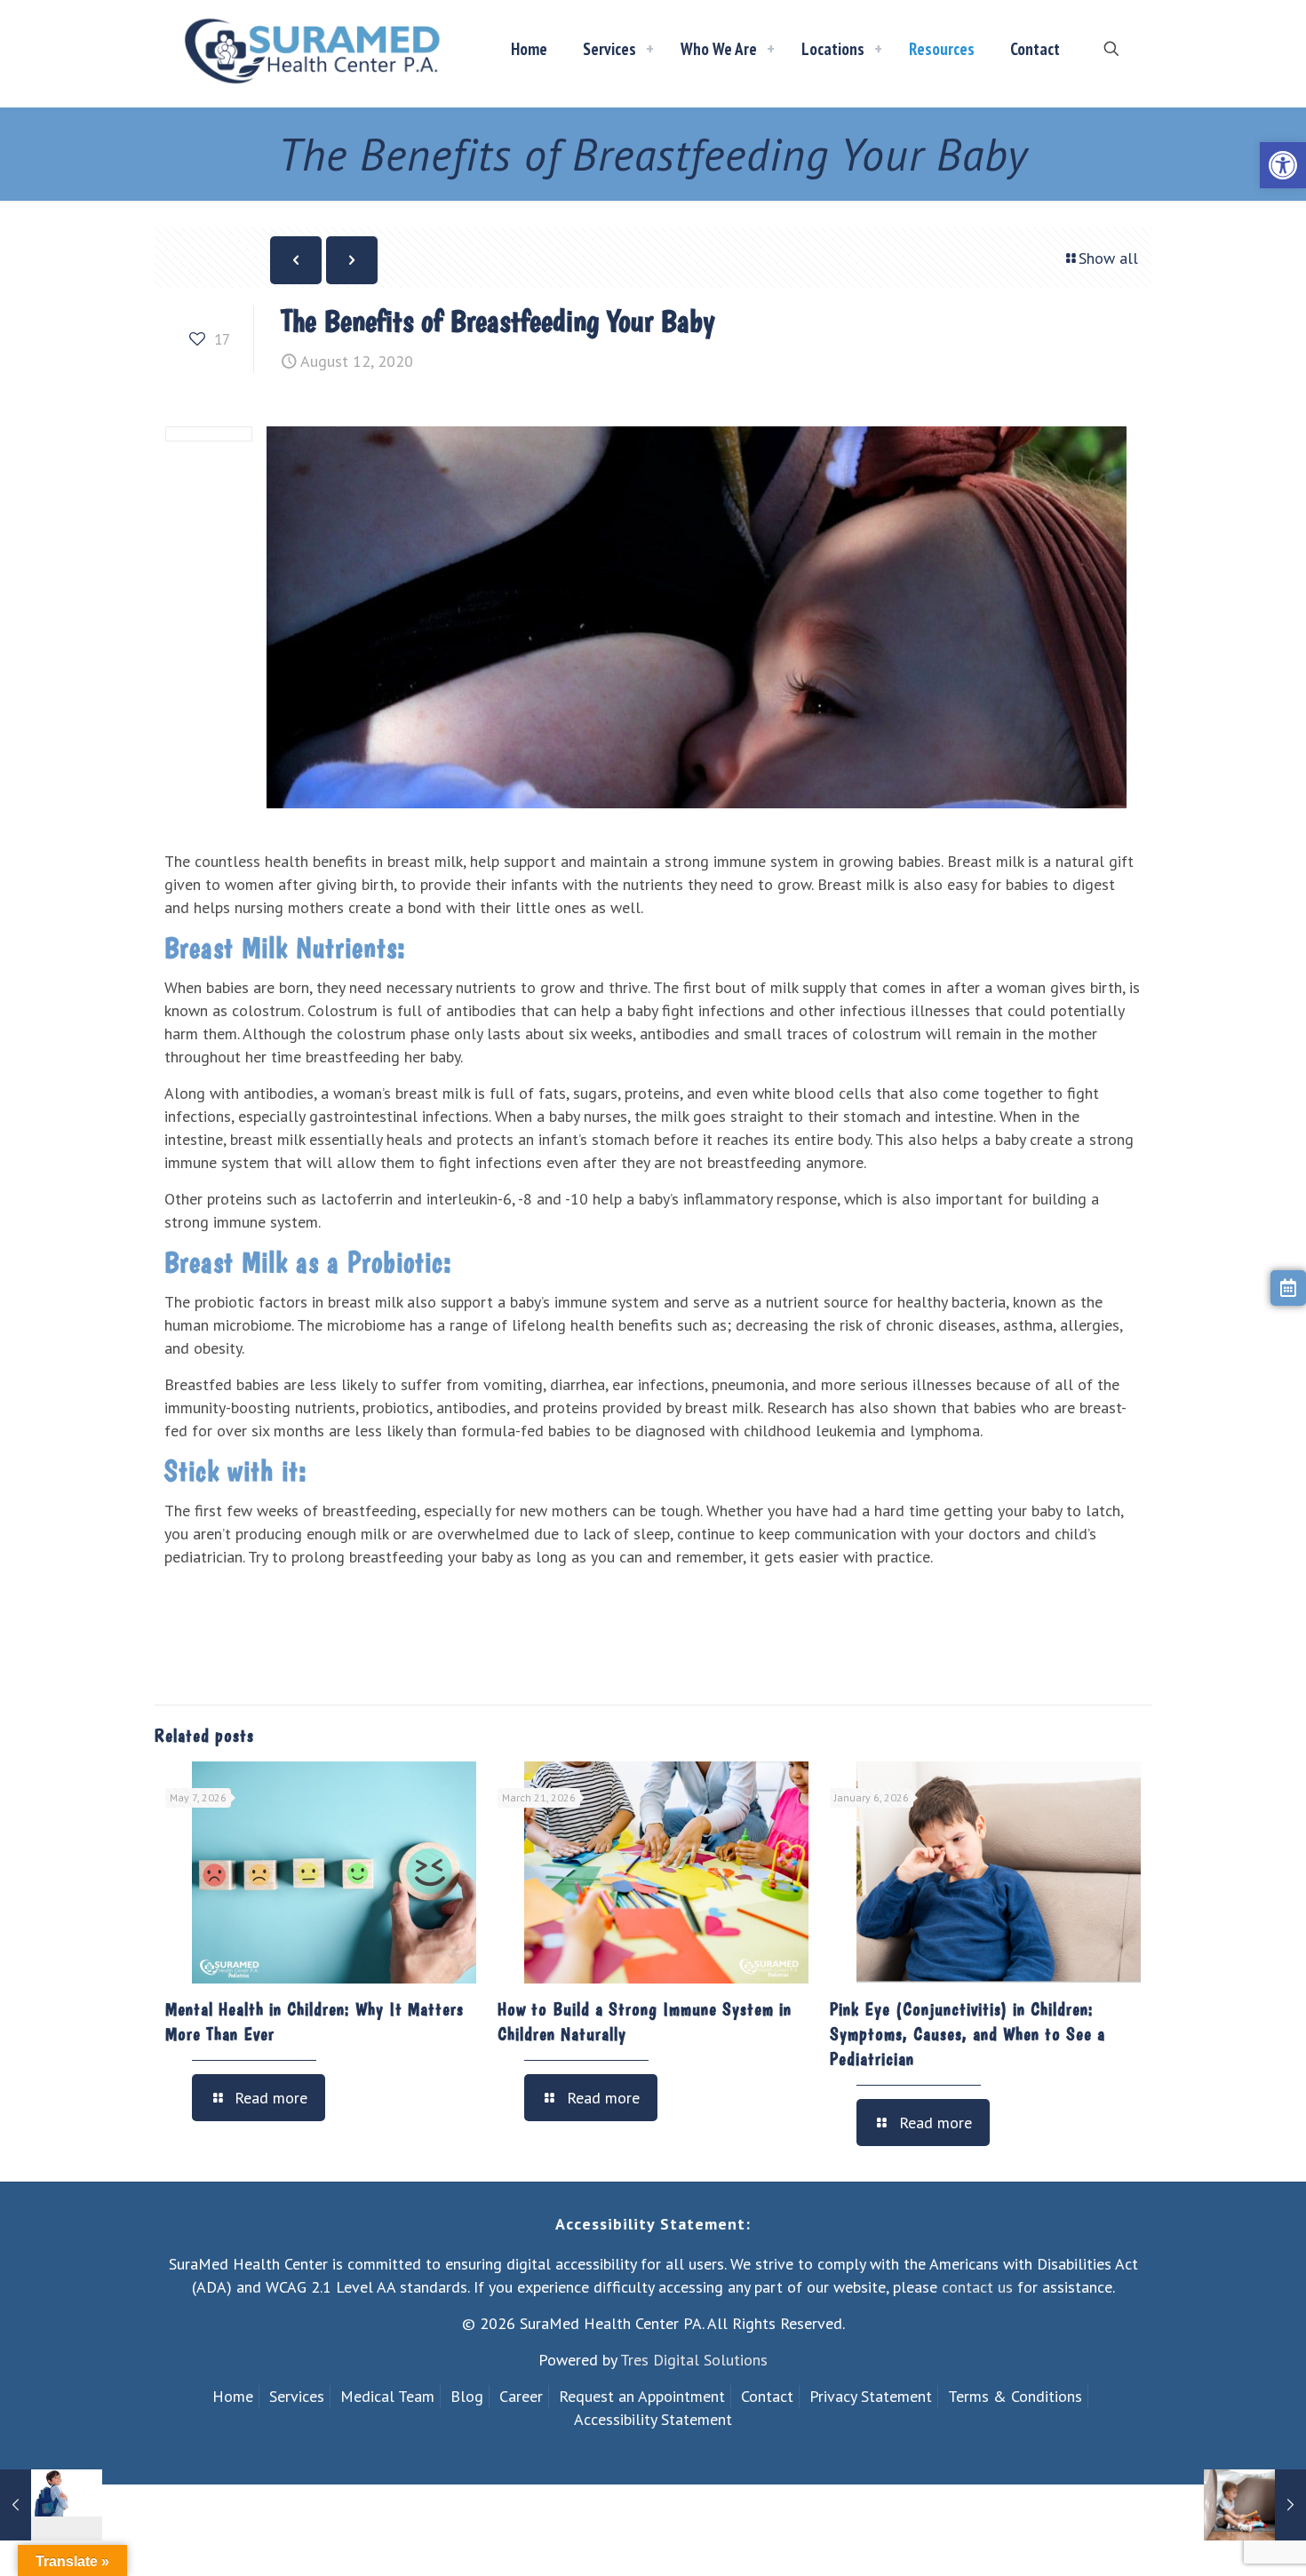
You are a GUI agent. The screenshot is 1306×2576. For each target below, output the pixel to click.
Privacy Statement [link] (871, 2396)
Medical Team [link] (387, 2396)
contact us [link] (977, 2287)
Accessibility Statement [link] (653, 2419)
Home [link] (233, 2396)
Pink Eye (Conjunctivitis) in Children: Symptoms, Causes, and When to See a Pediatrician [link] (968, 2034)
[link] (1283, 165)
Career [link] (521, 2396)
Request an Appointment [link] (642, 2396)
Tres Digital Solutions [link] (694, 2360)
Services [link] (297, 2396)
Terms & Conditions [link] (1015, 2396)
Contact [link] (767, 2396)
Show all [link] (1108, 258)
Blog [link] (467, 2396)
